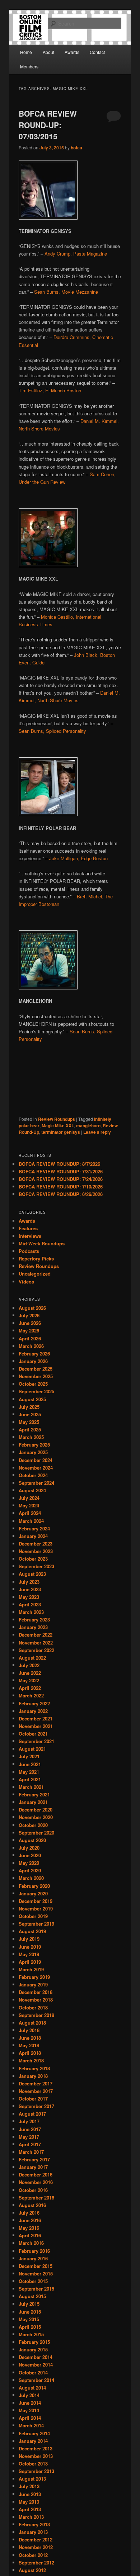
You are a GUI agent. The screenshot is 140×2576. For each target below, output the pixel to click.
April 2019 (30, 1962)
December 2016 (36, 2175)
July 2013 (29, 2486)
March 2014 (31, 2425)
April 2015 (30, 2327)
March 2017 (31, 2152)
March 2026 (31, 1346)
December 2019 (36, 1901)
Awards (72, 52)
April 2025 (30, 1429)
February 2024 (34, 1528)
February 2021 (34, 1794)
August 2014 (32, 2388)
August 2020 (32, 1840)
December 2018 (36, 1992)
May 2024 (29, 1505)
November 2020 (36, 1817)
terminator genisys (61, 1132)
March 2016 (31, 2243)
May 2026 (29, 1330)
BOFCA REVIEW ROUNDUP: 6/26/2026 (61, 1194)
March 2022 (31, 1695)
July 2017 (29, 2121)
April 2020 (30, 1870)
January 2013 (33, 2532)
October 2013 (33, 2464)
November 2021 (36, 1726)
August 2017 (32, 2114)
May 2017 (29, 2137)
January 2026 (33, 1361)
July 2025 (29, 1407)
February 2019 (34, 1977)
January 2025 (33, 1452)
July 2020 (29, 1848)
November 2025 (36, 1376)
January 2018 (33, 2076)
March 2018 (31, 2060)
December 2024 (36, 1460)
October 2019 (33, 1916)
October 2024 (33, 1475)
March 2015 (31, 2334)
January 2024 (33, 1536)
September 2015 (36, 2289)
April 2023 (30, 1604)
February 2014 (34, 2433)
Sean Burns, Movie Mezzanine (66, 292)
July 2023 (29, 1582)
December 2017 (36, 2083)
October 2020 (33, 1825)
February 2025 (34, 1445)
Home (26, 52)
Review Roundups (57, 1119)
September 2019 (36, 1924)
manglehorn (88, 1125)
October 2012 (33, 2555)
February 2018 (34, 2068)
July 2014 (29, 2395)
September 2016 (36, 2198)
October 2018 (33, 2007)
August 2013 (32, 2479)
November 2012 (36, 2547)
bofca (76, 148)
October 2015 (33, 2281)
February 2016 (34, 2251)
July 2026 (29, 1315)
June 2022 (30, 1673)
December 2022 (36, 1635)
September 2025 (36, 1391)
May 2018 (29, 2045)
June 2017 (30, 2129)
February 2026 (34, 1354)
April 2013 (30, 2509)
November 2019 (36, 1909)
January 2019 (33, 1984)
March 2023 (31, 1612)
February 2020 (34, 1886)
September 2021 (36, 1741)
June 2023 (30, 1589)
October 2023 (33, 1559)
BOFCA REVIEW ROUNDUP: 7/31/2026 (61, 1171)
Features (28, 1228)
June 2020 (30, 1855)
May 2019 (29, 1954)
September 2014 (36, 2380)
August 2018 (32, 2023)
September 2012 (36, 2563)
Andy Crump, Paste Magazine (76, 254)
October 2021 (33, 1734)
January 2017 (33, 2167)
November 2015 (36, 2273)
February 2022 (34, 1703)
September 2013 (36, 2471)
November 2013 (36, 2456)
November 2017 (36, 2091)
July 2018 (29, 2030)
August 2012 (32, 2570)
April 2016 (30, 2235)
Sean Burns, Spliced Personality (52, 731)
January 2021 (33, 1802)
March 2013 (31, 2517)
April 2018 (30, 2053)
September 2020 (36, 1833)
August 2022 (32, 1658)
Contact (97, 52)
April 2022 (30, 1688)
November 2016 (36, 2182)
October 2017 (33, 2099)
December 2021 (36, 1718)
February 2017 (34, 2159)
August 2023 (32, 1574)
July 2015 (29, 2304)
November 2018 (36, 2000)
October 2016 (33, 2190)
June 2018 (30, 2038)
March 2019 (31, 1969)
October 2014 (33, 2372)
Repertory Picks (36, 1258)
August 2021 (32, 1749)
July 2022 (29, 1665)
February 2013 (34, 2524)
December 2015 (36, 2266)
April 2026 (30, 1338)
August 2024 (32, 1490)
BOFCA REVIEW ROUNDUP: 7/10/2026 (61, 1187)
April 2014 (30, 2418)
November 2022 (36, 1643)
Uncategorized (35, 1274)
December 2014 (36, 2357)
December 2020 (36, 1810)
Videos (26, 1282)
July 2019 (29, 1939)
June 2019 (30, 1947)
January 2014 (33, 2441)
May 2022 (29, 1680)
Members (29, 66)
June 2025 (30, 1414)
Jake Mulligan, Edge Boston (78, 858)
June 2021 (30, 1764)
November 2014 (36, 2365)
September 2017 (36, 2106)
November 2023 (36, 1551)
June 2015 (30, 2312)
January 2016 (33, 2258)
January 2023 (33, 1627)
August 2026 (32, 1308)
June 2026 (30, 1323)
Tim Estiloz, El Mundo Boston (50, 390)
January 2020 (33, 1893)
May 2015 (29, 2319)
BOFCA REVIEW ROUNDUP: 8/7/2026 (59, 1164)
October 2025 (33, 1384)
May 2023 (29, 1597)
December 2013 (36, 2448)
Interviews (30, 1236)
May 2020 (29, 1863)
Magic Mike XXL (58, 1125)
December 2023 (36, 1544)
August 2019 (32, 1931)
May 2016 (29, 2228)
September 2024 (36, 1483)
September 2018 (36, 2015)
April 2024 (30, 1513)
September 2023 (36, 1566)
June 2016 (30, 2220)
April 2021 (30, 1779)
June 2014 (30, 2403)
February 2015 (34, 2342)
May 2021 (29, 1772)
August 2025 (32, 1399)
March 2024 (31, 1521)
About (48, 52)
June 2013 (30, 2494)
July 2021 (29, 1756)
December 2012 (36, 2539)
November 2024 (36, 1468)
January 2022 (33, 1711)
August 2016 (32, 2205)
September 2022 (36, 1650)
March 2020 (31, 1878)
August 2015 (32, 2296)
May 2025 (29, 1422)
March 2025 (31, 1437)
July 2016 (29, 2213)
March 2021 (31, 1787)
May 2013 (29, 2502)
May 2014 (29, 2410)
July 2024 (29, 1498)
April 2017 (30, 2144)
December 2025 (36, 1369)
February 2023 (34, 1619)
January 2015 (33, 2349)
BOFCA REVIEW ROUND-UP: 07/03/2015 (48, 125)
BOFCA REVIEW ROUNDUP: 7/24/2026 (61, 1179)
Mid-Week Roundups (42, 1243)
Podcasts (29, 1251)
